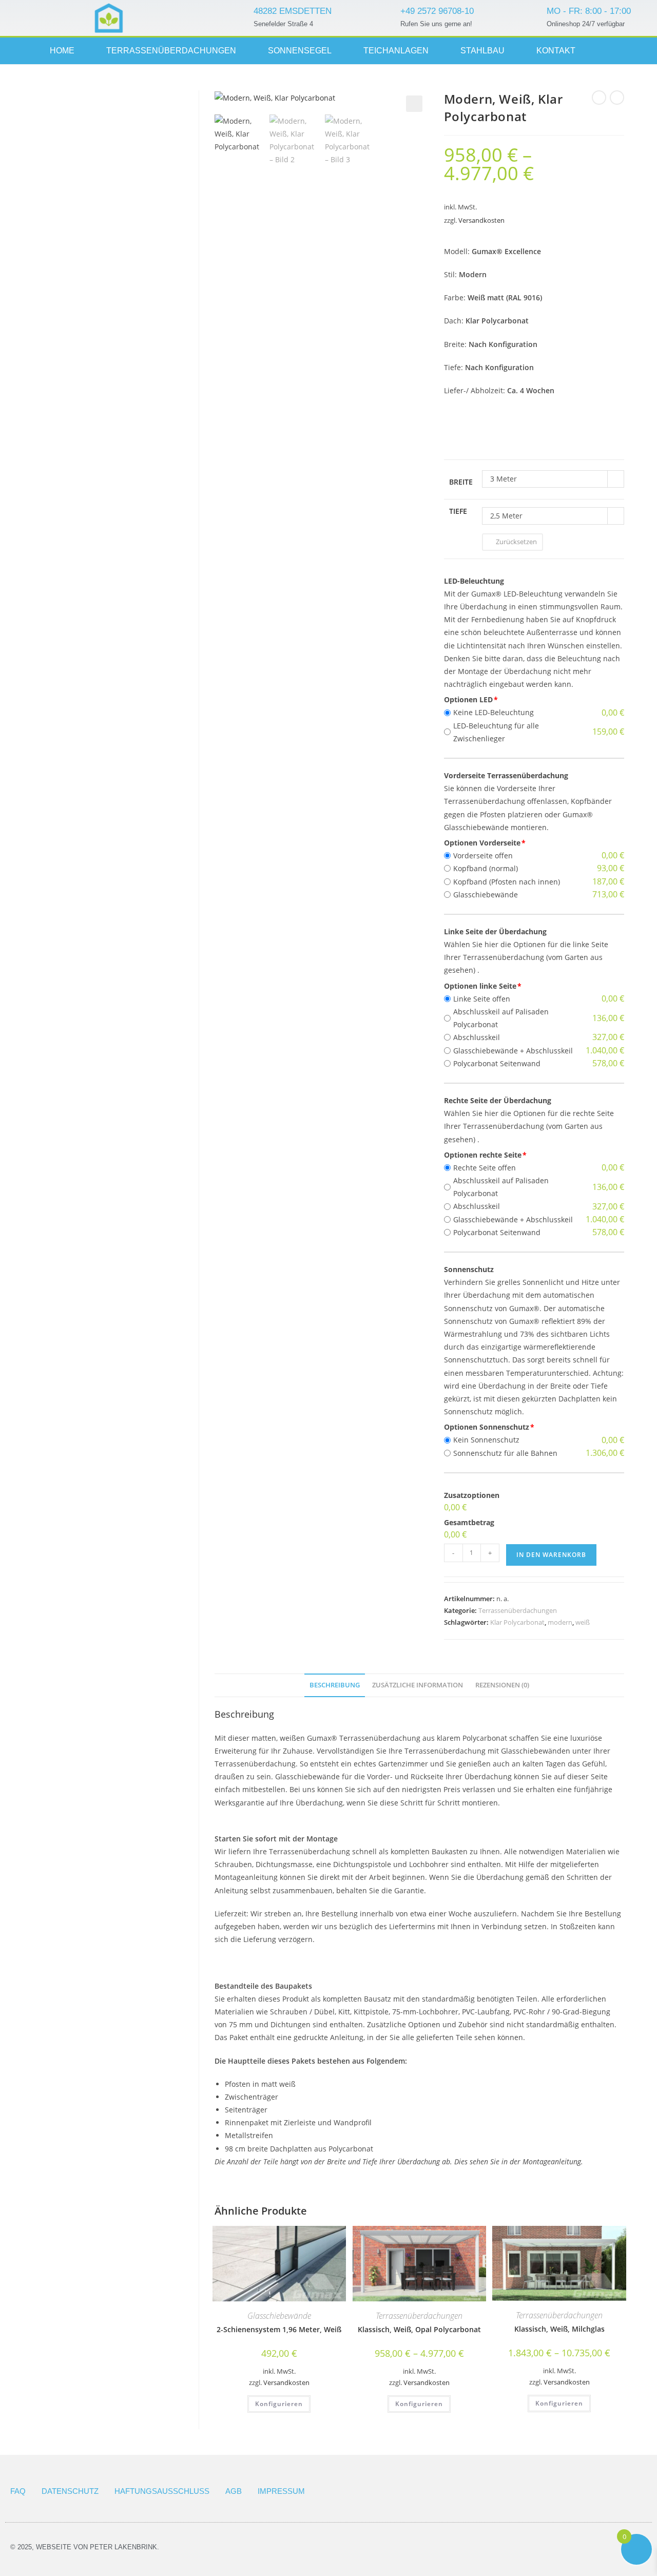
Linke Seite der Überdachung (495, 931)
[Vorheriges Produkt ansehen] (599, 98)
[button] (414, 104)
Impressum (281, 2491)
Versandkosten (481, 220)
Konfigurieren (279, 2404)
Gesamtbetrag (469, 1522)
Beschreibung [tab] (335, 1685)
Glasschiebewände (486, 895)
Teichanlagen (396, 51)
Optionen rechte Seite (483, 1155)
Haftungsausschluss (162, 2491)
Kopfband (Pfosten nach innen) (507, 882)
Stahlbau (482, 51)
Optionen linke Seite (480, 986)
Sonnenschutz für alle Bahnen (505, 1453)
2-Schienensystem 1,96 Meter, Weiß (279, 2329)
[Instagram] (616, 51)
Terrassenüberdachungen (171, 51)
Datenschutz (70, 2491)
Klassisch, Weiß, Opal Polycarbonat (419, 2329)
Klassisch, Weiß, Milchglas (559, 2329)
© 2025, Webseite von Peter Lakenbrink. (85, 2547)
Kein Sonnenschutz (486, 1440)
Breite (461, 482)
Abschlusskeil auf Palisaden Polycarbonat (501, 1018)
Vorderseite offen (483, 856)
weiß (583, 1622)
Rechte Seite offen (485, 1168)
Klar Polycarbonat (517, 1622)
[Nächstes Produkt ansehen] (617, 98)
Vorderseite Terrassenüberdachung (506, 775)
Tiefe (458, 511)
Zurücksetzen (516, 542)
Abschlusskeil (477, 1037)
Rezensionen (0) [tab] (502, 1685)
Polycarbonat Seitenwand (497, 1063)
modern (560, 1622)
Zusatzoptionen (472, 1495)
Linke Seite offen (482, 999)
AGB (234, 2491)
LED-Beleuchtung (474, 581)
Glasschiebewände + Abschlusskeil (513, 1051)
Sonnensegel (300, 51)
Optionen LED (468, 699)
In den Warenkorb (551, 1555)
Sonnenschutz (469, 1269)
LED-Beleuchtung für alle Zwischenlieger (496, 732)
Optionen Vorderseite (482, 843)
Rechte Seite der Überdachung (498, 1100)
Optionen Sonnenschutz (487, 1427)
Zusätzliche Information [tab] (418, 1685)
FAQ (18, 2491)
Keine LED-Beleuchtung (494, 712)
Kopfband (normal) (486, 868)
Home (62, 51)
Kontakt (556, 51)
